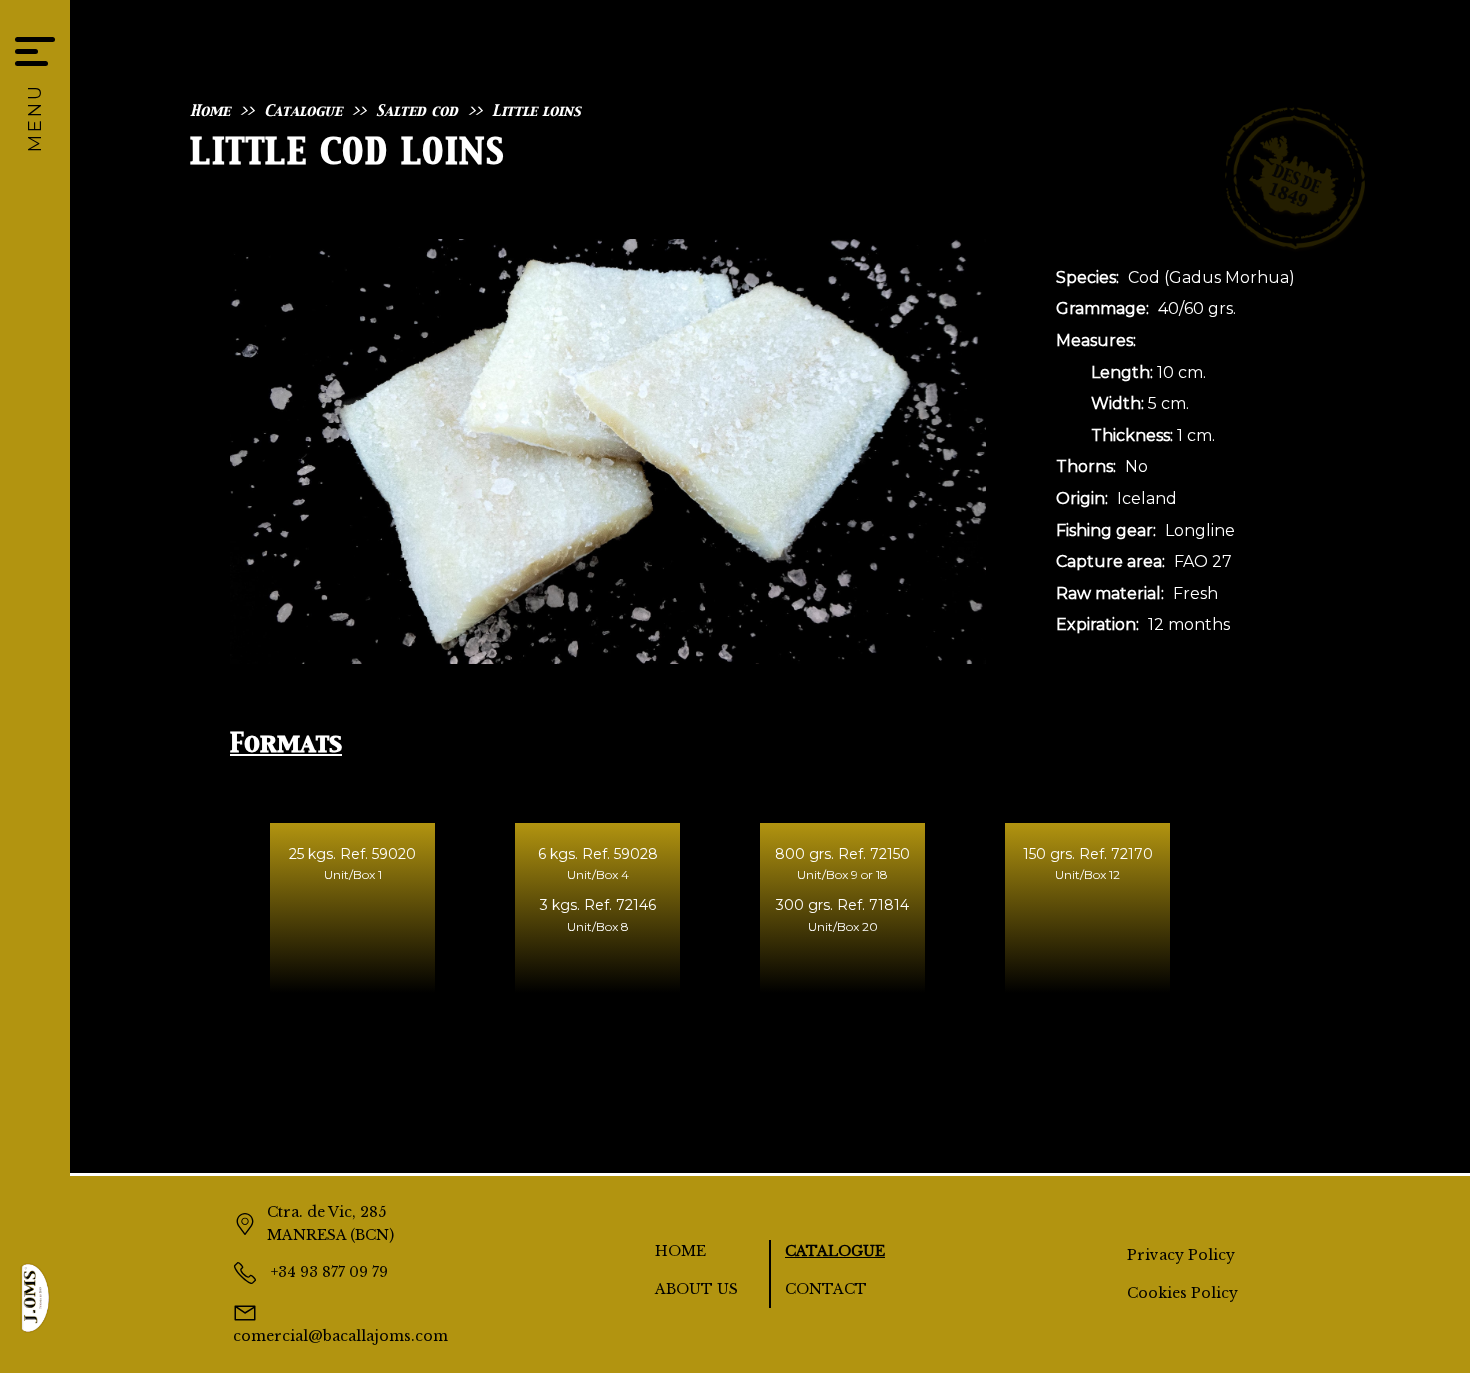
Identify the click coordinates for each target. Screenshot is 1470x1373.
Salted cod (417, 111)
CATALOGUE (835, 1251)
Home (210, 111)
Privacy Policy (1181, 1255)
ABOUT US (696, 1289)
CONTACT (826, 1289)
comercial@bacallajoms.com (340, 1336)
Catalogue (303, 111)
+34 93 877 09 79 (327, 1272)
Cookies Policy (1182, 1293)
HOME (680, 1251)
